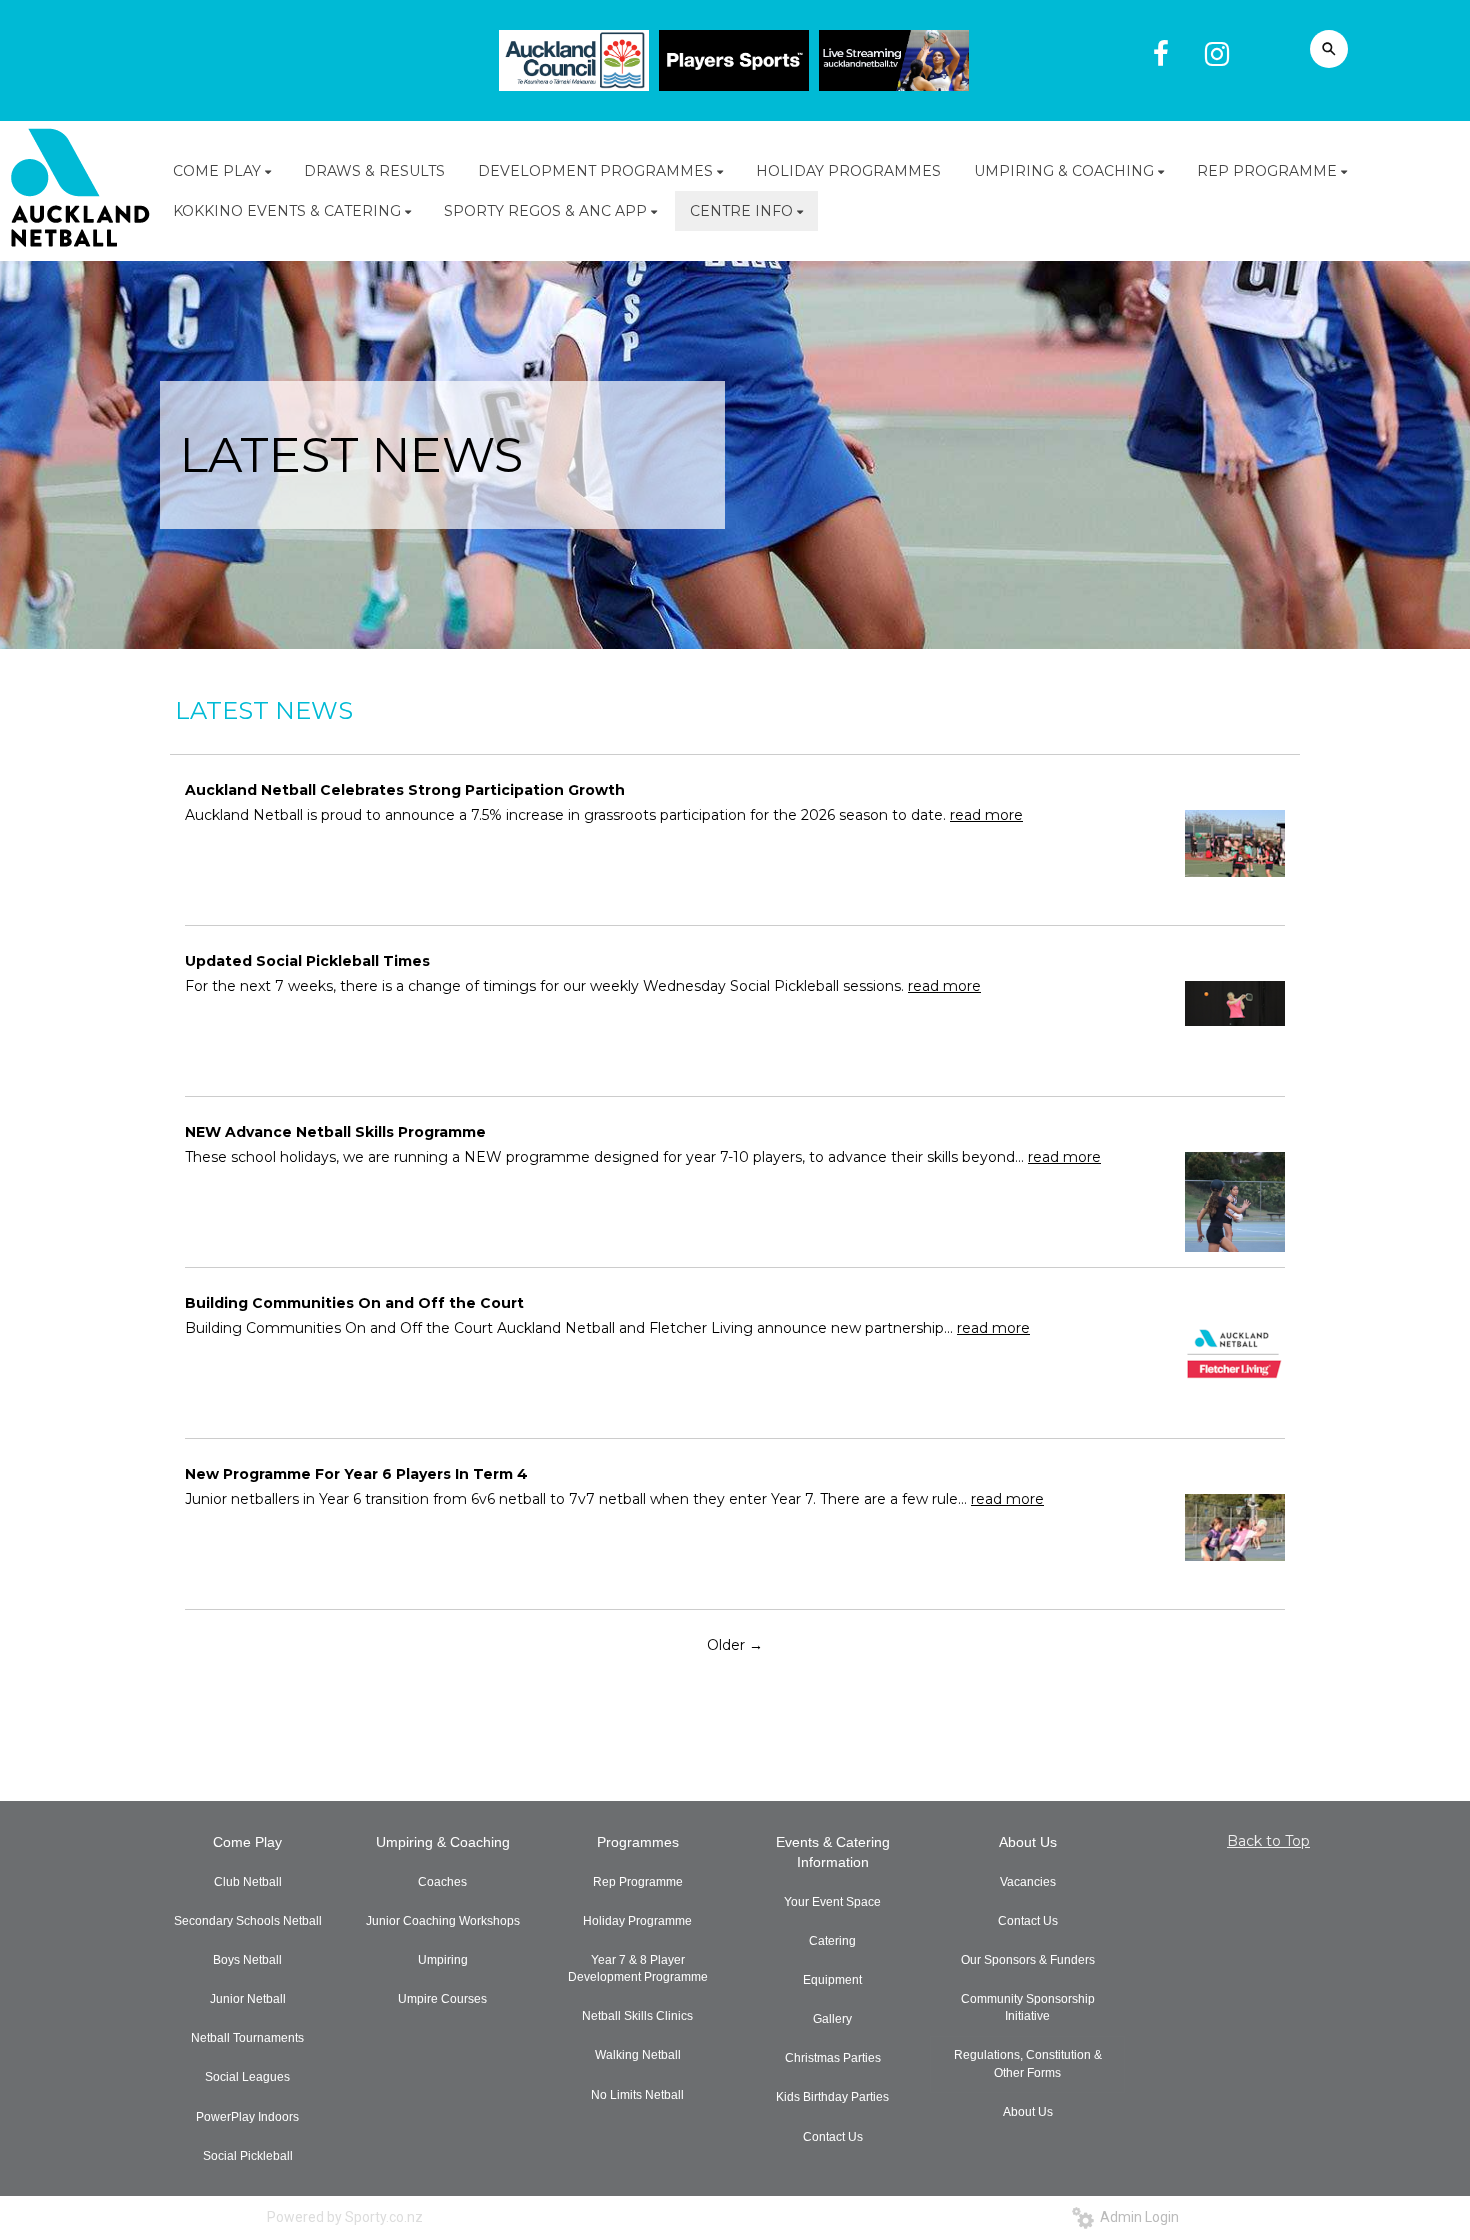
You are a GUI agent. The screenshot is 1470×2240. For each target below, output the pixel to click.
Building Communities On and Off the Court (354, 1303)
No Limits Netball (637, 2095)
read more (986, 815)
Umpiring (443, 1960)
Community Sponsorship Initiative (1028, 2007)
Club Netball (248, 1882)
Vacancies (1028, 1882)
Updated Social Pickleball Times (307, 961)
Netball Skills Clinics (637, 2016)
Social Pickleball (248, 2156)
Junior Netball (248, 1999)
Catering (832, 1941)
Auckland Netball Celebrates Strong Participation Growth (405, 790)
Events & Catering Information (833, 1852)
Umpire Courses (442, 1999)
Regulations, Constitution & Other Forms (1028, 2063)
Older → (735, 1645)
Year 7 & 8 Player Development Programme (638, 1968)
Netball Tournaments (247, 2038)
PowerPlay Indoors (247, 2117)
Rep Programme (638, 1882)
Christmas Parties (833, 2058)
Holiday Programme (637, 1921)
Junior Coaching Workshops (443, 1921)
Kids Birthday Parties (832, 2097)
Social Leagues (247, 2077)
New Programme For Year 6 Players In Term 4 (356, 1474)
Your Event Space (832, 1902)
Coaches (442, 1882)
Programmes (638, 1842)
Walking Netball (638, 2055)
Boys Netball (247, 1960)
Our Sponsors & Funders (1028, 1960)
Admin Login (1136, 2217)
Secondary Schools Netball (248, 1921)
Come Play (247, 1842)
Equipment (832, 1980)
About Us (1028, 1842)
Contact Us (833, 2137)
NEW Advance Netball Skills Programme (335, 1132)
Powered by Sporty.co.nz (345, 2217)
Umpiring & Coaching (443, 1842)
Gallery (832, 2019)
